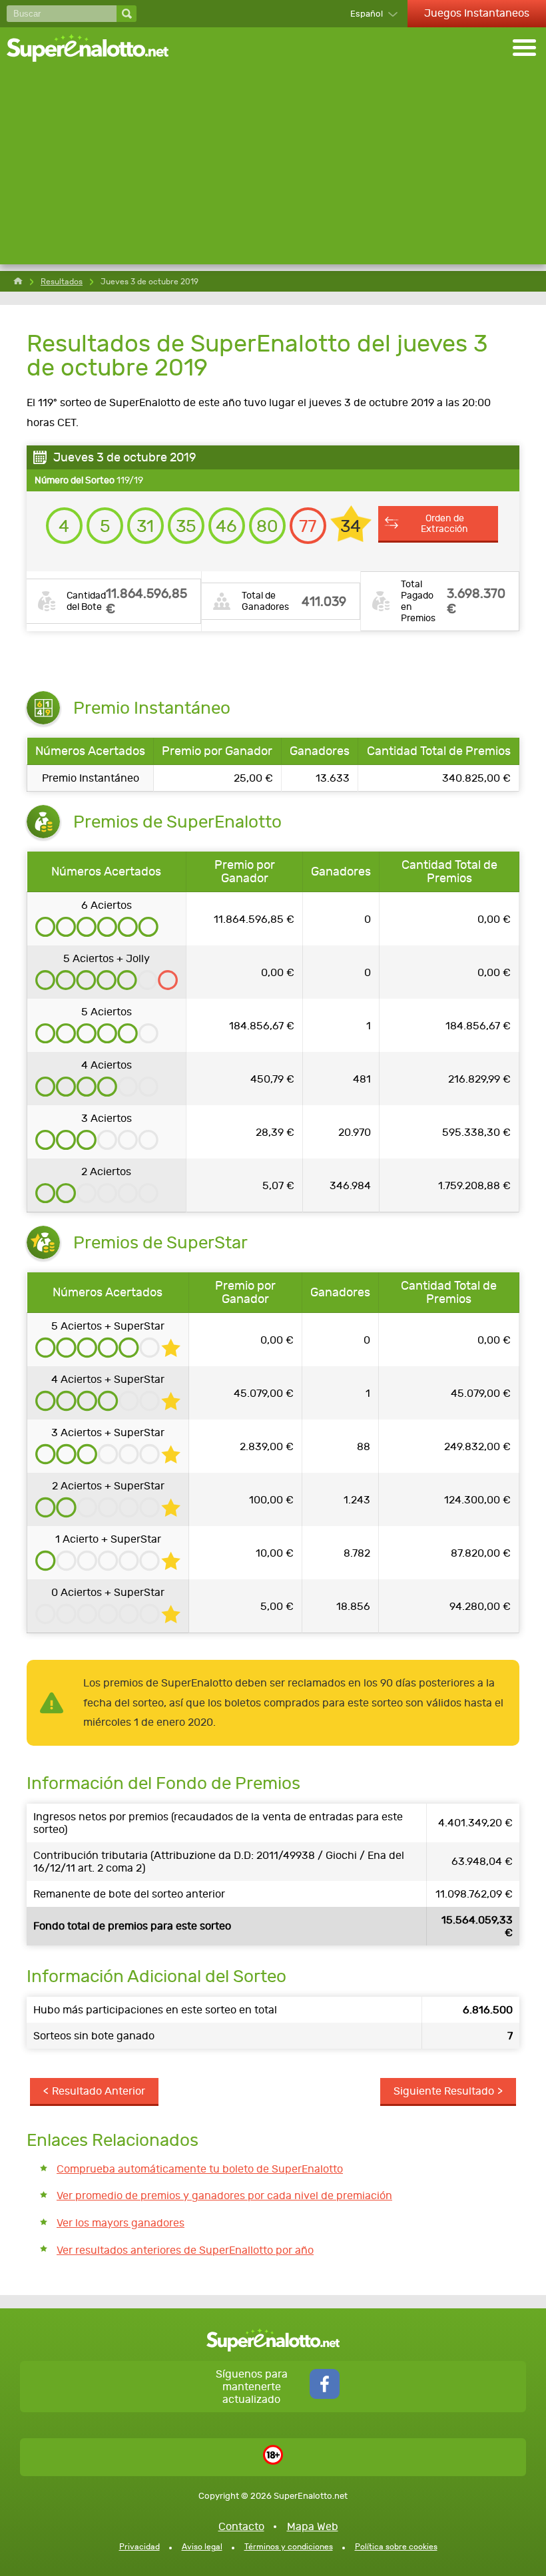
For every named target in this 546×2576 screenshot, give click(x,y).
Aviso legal (202, 2547)
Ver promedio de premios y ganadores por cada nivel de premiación (224, 2195)
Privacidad (139, 2547)
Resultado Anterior (99, 2091)
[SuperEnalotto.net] (97, 49)
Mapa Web (313, 2526)
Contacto (241, 2526)
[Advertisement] (273, 171)
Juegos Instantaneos (477, 13)
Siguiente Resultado (444, 2091)
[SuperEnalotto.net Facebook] (325, 2395)
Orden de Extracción (444, 523)
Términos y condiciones (289, 2547)
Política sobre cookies (396, 2547)
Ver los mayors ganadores (121, 2223)
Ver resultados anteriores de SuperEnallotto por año (185, 2250)
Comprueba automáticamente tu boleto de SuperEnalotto (200, 2169)
